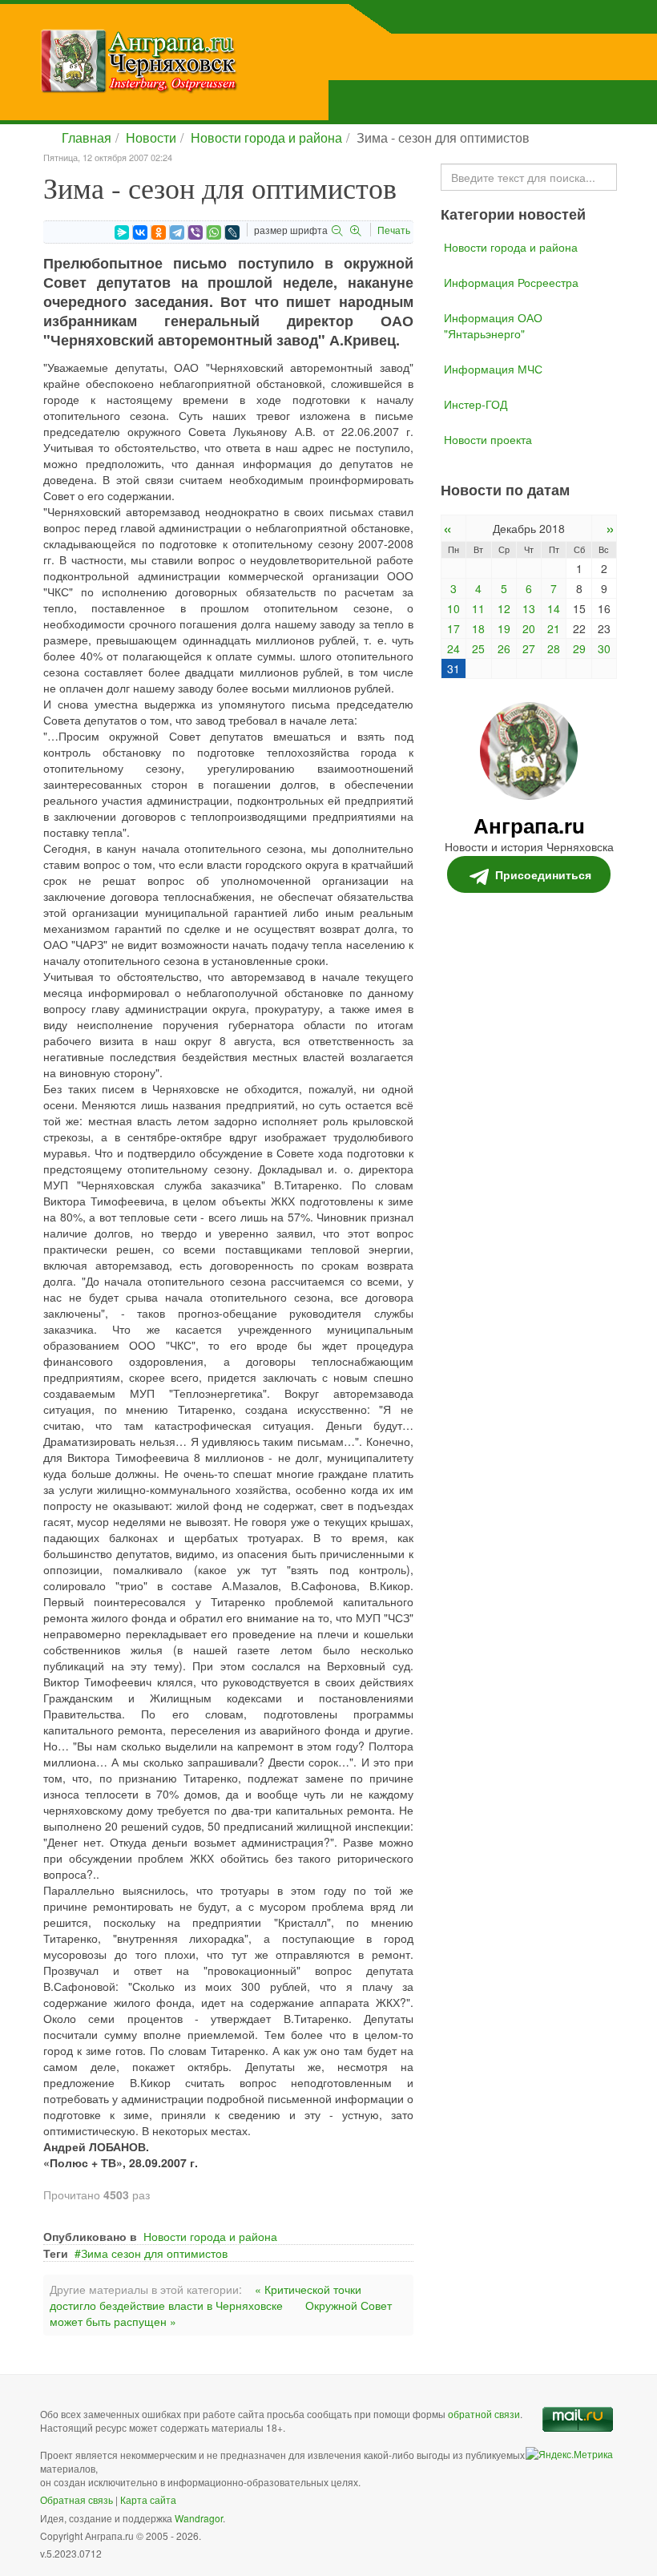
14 (554, 608)
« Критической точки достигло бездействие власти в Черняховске (206, 2297)
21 (554, 628)
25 (478, 648)
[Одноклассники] (159, 232)
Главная (87, 137)
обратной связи (484, 2414)
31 (453, 668)
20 (529, 628)
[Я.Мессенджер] (122, 232)
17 (453, 628)
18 (478, 628)
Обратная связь (77, 2499)
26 (504, 648)
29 (579, 648)
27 (529, 648)
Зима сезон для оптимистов (154, 2253)
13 (529, 608)
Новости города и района (266, 137)
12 (504, 608)
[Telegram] (177, 232)
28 (554, 648)
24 (453, 648)
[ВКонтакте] (140, 232)
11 (478, 608)
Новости (151, 137)
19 (504, 628)
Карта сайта (148, 2499)
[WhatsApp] (214, 232)
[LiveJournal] (232, 232)
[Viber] (195, 232)
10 (453, 608)
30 (604, 648)
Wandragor (199, 2518)
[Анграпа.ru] (220, 61)
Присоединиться (543, 874)
